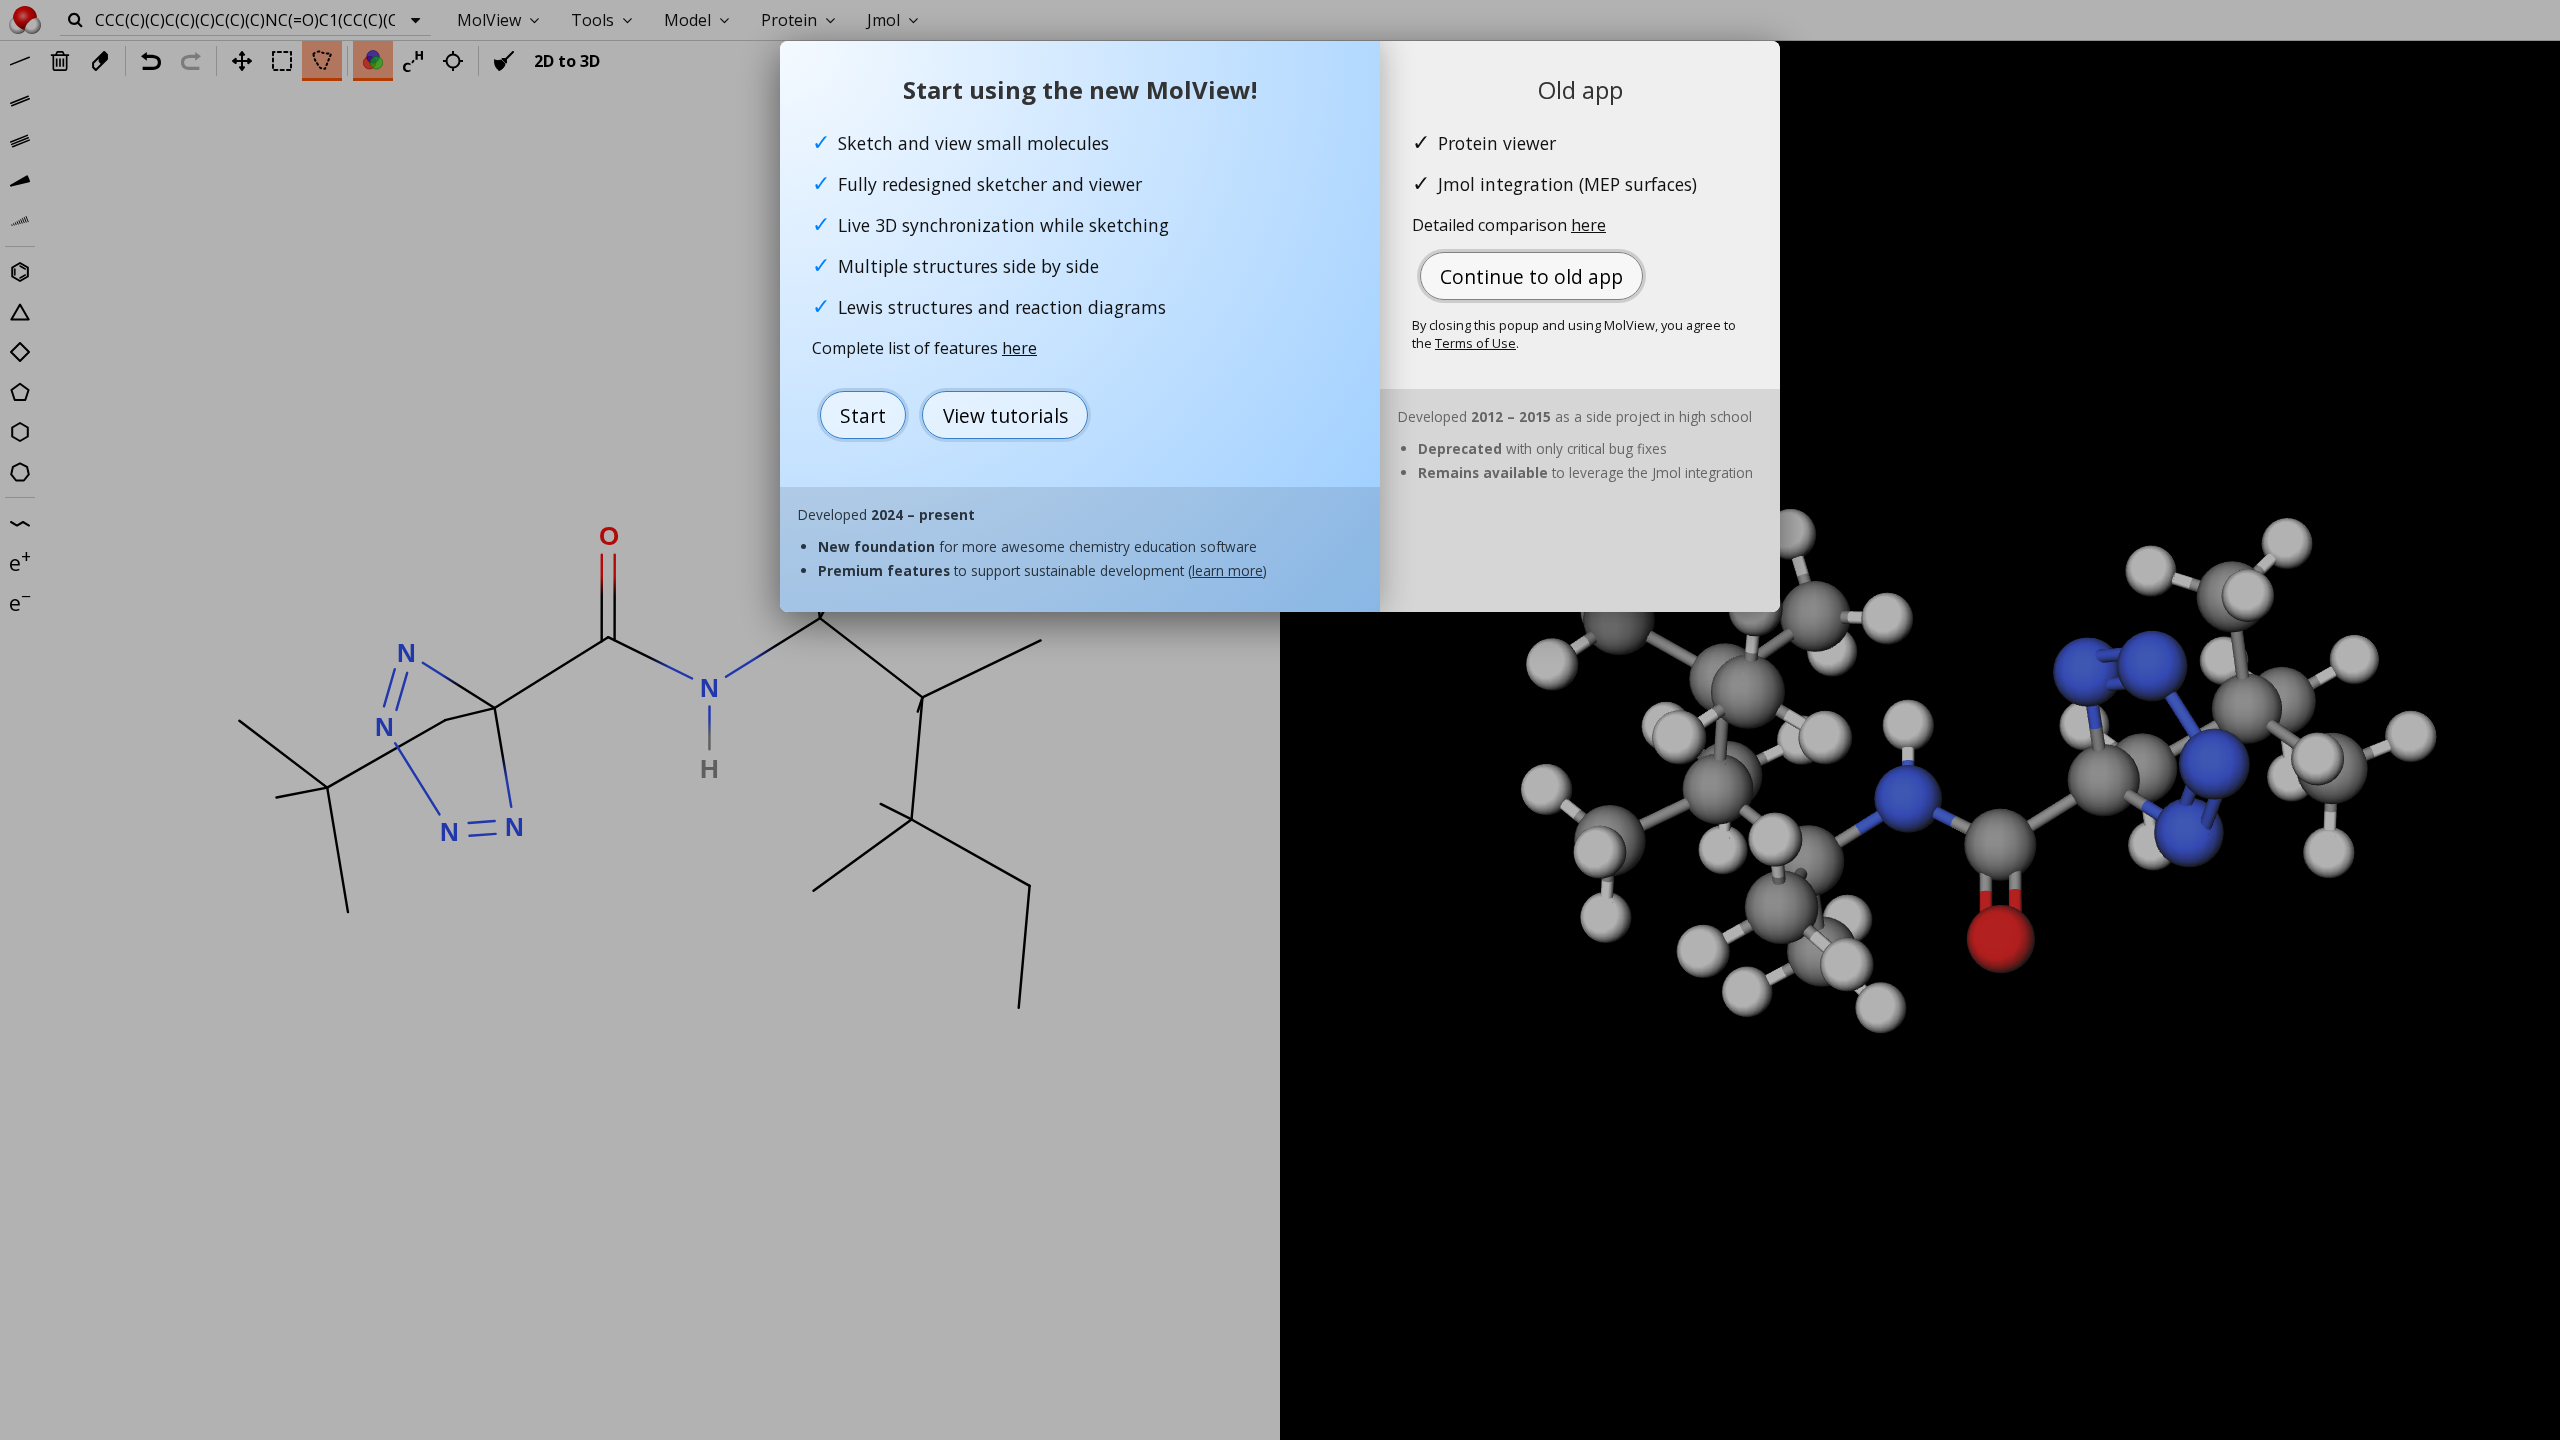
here (1019, 348)
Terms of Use (1475, 343)
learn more (1227, 570)
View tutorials (1005, 415)
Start (863, 415)
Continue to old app (1531, 276)
